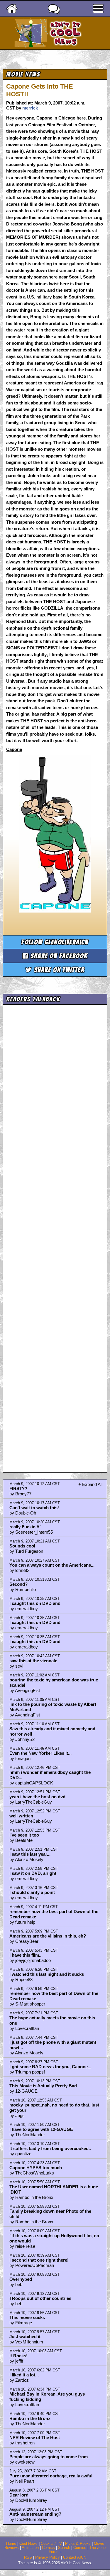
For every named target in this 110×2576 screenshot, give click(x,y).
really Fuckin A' (25, 1527)
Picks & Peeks (78, 2544)
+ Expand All (90, 1484)
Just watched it (25, 2337)
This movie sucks (27, 2317)
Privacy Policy (48, 2557)
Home (11, 2544)
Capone (44, 118)
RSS (28, 2557)
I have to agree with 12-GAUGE (41, 2129)
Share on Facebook (58, 956)
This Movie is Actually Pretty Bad (43, 2086)
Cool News (28, 2544)
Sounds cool (22, 1546)
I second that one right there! (39, 2260)
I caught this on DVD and (35, 1603)
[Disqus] (55, 1233)
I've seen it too (24, 1835)
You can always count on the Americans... (52, 1565)
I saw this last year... (30, 1854)
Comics (48, 2548)
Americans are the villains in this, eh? (48, 1936)
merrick (30, 108)
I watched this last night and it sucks (47, 1974)
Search (64, 2548)
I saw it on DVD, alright (33, 1873)
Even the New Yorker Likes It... (40, 1753)
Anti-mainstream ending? (35, 2514)
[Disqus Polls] (55, 1081)
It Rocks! (18, 2356)
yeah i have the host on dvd (37, 1797)
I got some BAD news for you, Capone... (50, 2067)
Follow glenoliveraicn (55, 942)
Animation (30, 2548)
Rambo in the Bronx (30, 2418)
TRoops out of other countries (40, 2298)
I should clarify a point (32, 1892)
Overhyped (21, 2279)
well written (21, 1816)
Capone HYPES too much (36, 2168)
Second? (18, 1584)
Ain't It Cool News (65, 33)
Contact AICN (75, 2557)
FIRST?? (18, 1488)
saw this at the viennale (33, 1661)
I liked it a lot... (24, 2375)
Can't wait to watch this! (34, 1508)
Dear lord (19, 2495)
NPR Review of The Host (35, 2438)
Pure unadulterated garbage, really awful (51, 2476)
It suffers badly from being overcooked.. (50, 2148)
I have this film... (26, 1955)
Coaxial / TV (51, 2544)
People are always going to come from (49, 2457)
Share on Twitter (58, 970)
